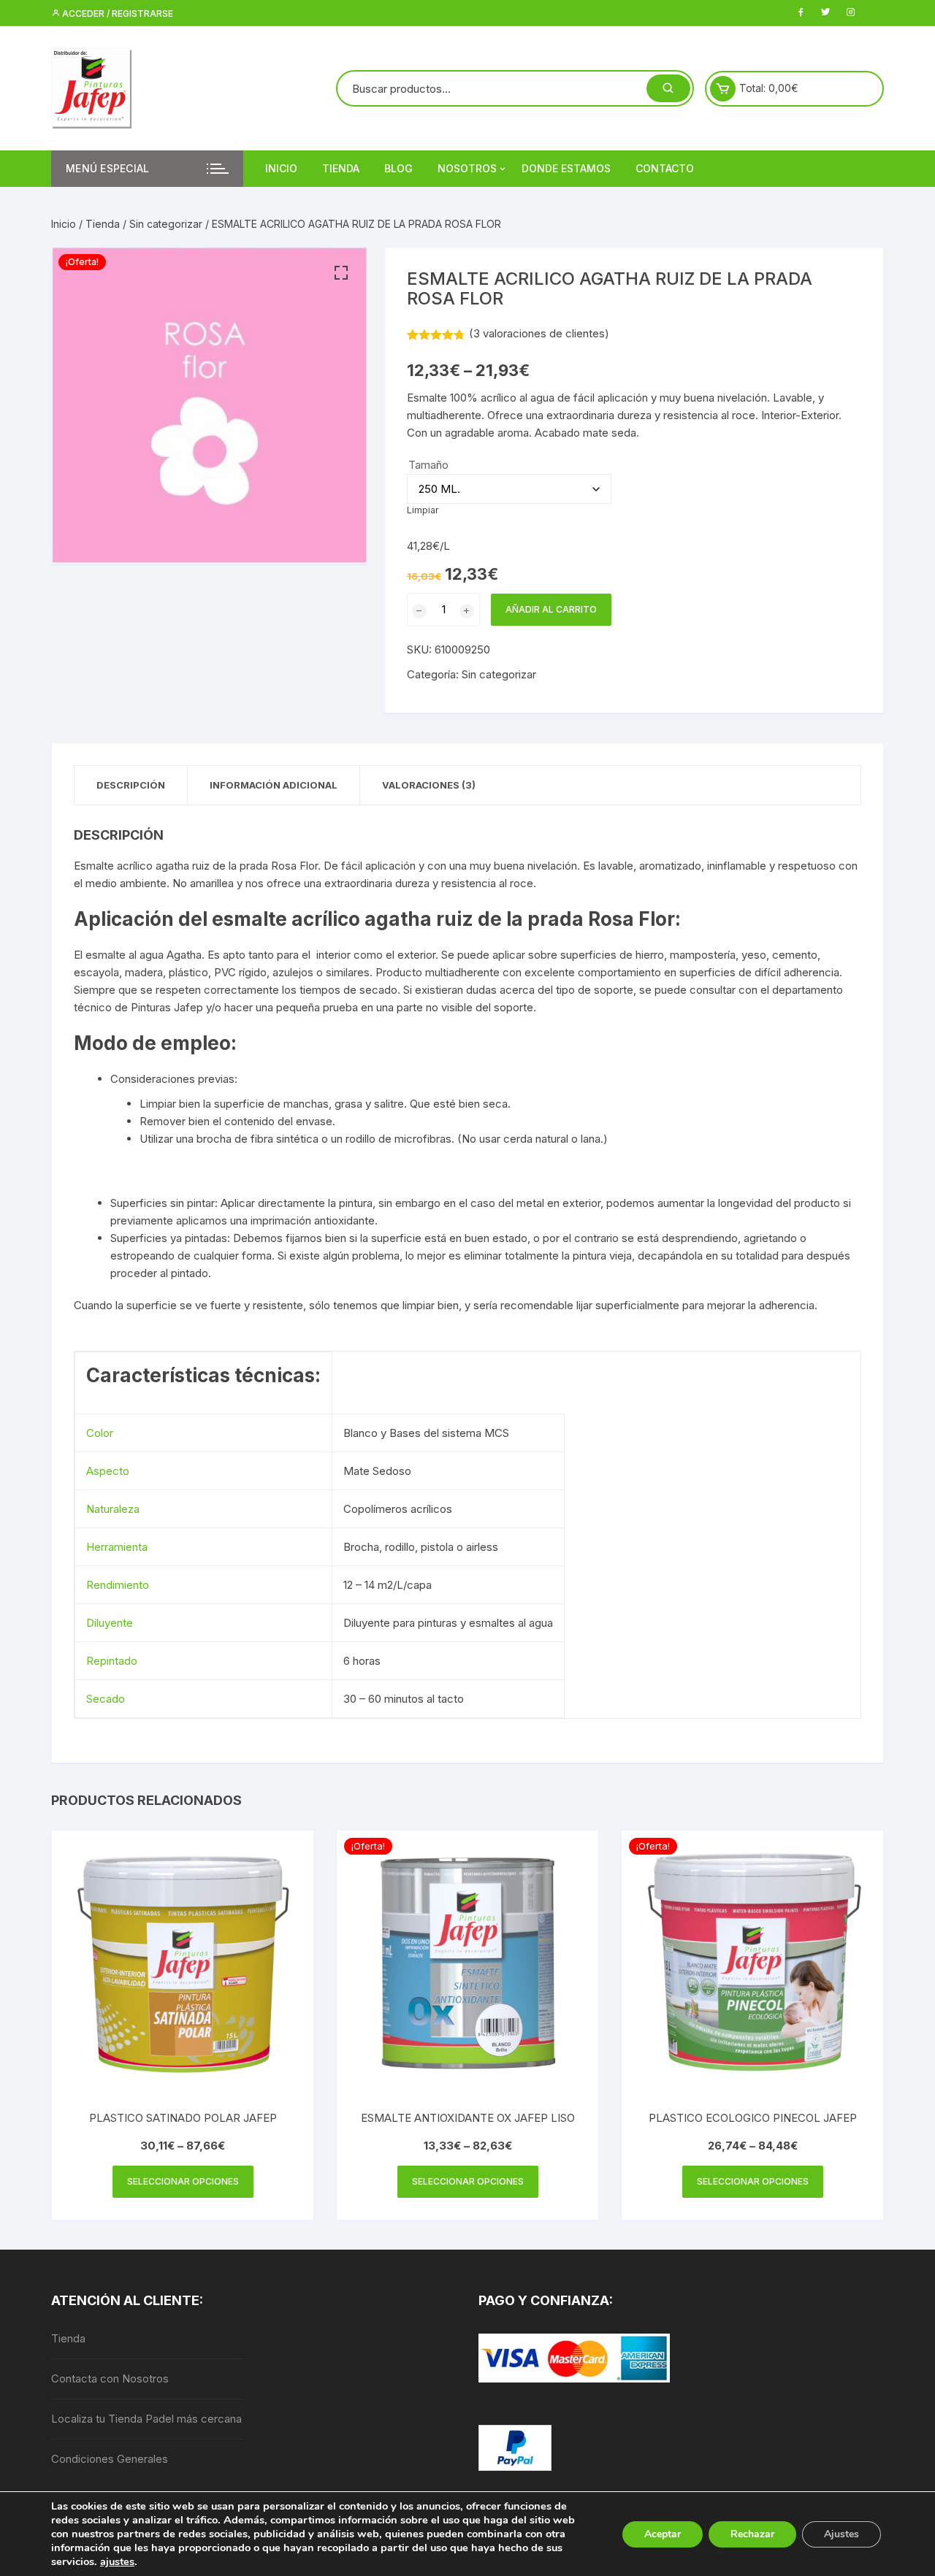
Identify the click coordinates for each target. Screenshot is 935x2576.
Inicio (281, 168)
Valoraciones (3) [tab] (429, 785)
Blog (398, 168)
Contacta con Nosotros (110, 2378)
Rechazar (752, 2534)
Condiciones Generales (110, 2459)
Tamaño (428, 465)
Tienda (341, 168)
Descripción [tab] (131, 785)
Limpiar (423, 510)
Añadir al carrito (551, 609)
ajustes (117, 2561)
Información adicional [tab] (274, 785)
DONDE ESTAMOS (566, 168)
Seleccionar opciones (183, 2181)
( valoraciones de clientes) (539, 333)
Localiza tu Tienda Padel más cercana (146, 2419)
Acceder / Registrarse (117, 14)
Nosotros (467, 168)
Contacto (665, 168)
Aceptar (663, 2534)
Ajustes (841, 2534)
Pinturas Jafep (167, 1007)
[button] (341, 273)
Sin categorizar (166, 224)
